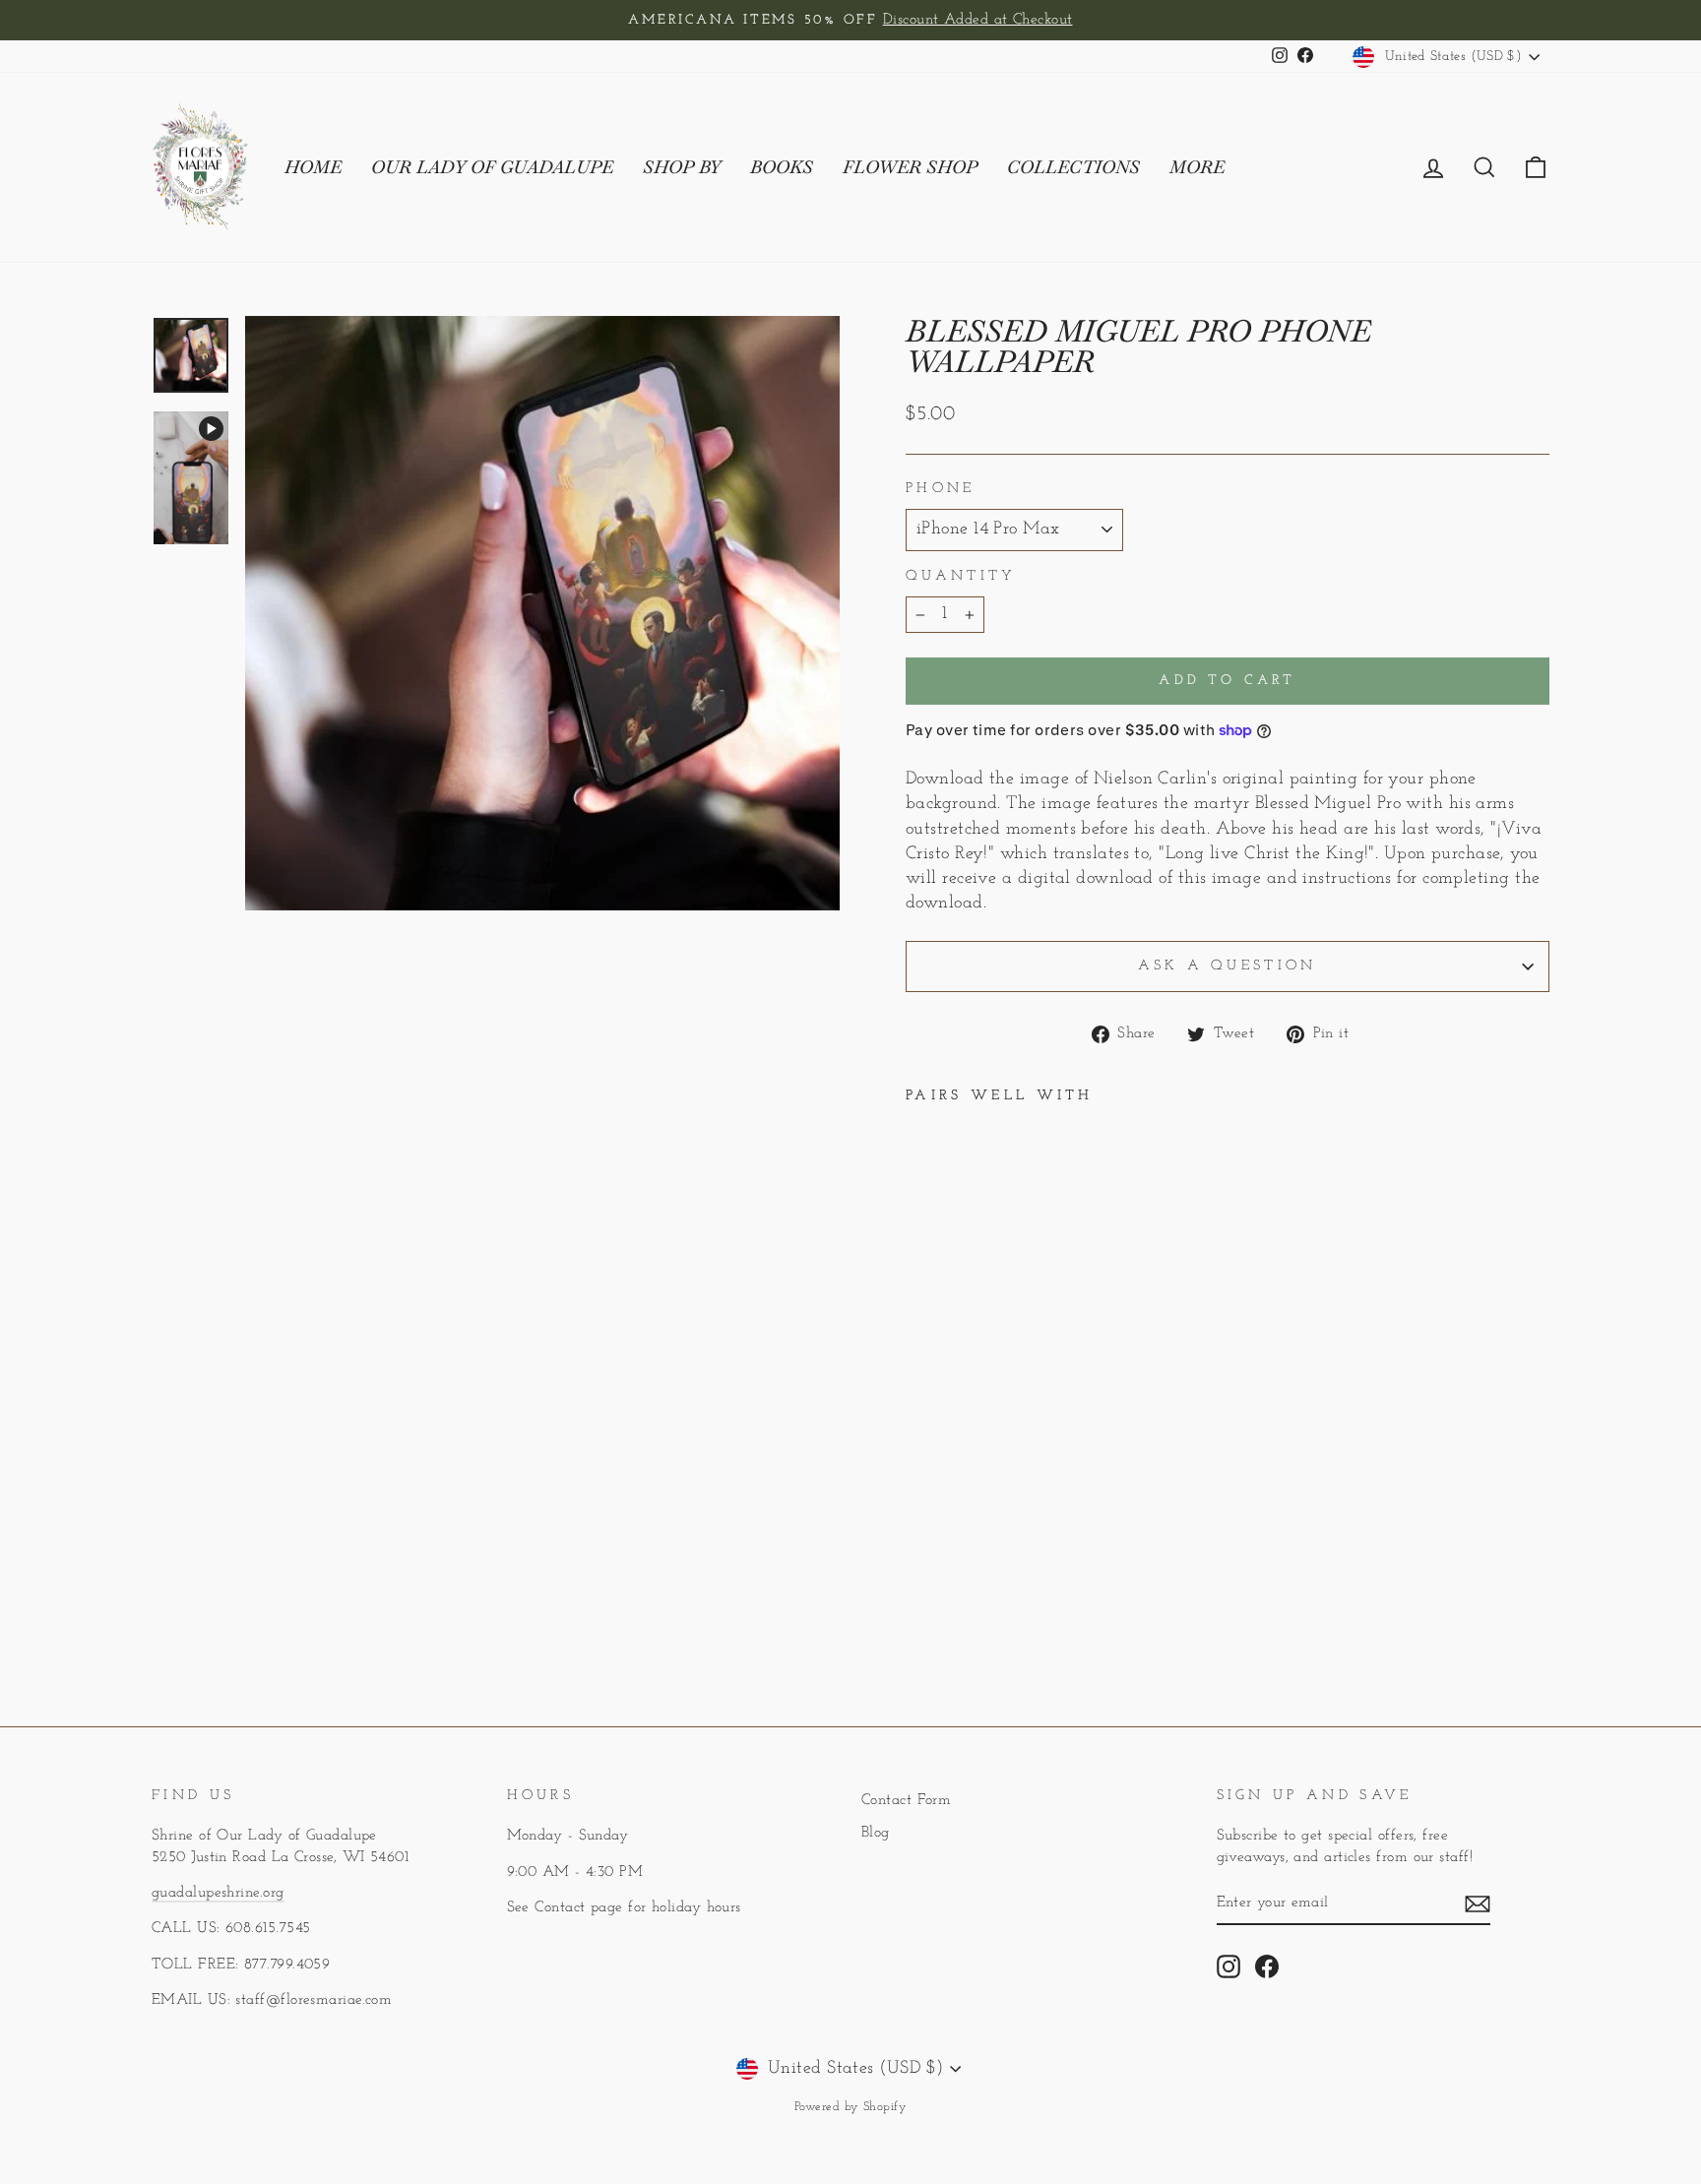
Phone (941, 489)
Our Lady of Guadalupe (492, 167)
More (1197, 167)
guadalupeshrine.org (218, 1893)
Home (313, 167)
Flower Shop (910, 167)
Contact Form (906, 1801)
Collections (1073, 167)
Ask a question (1227, 966)
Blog (876, 1833)
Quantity (961, 576)
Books (782, 167)
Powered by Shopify (850, 2107)
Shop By (682, 167)
